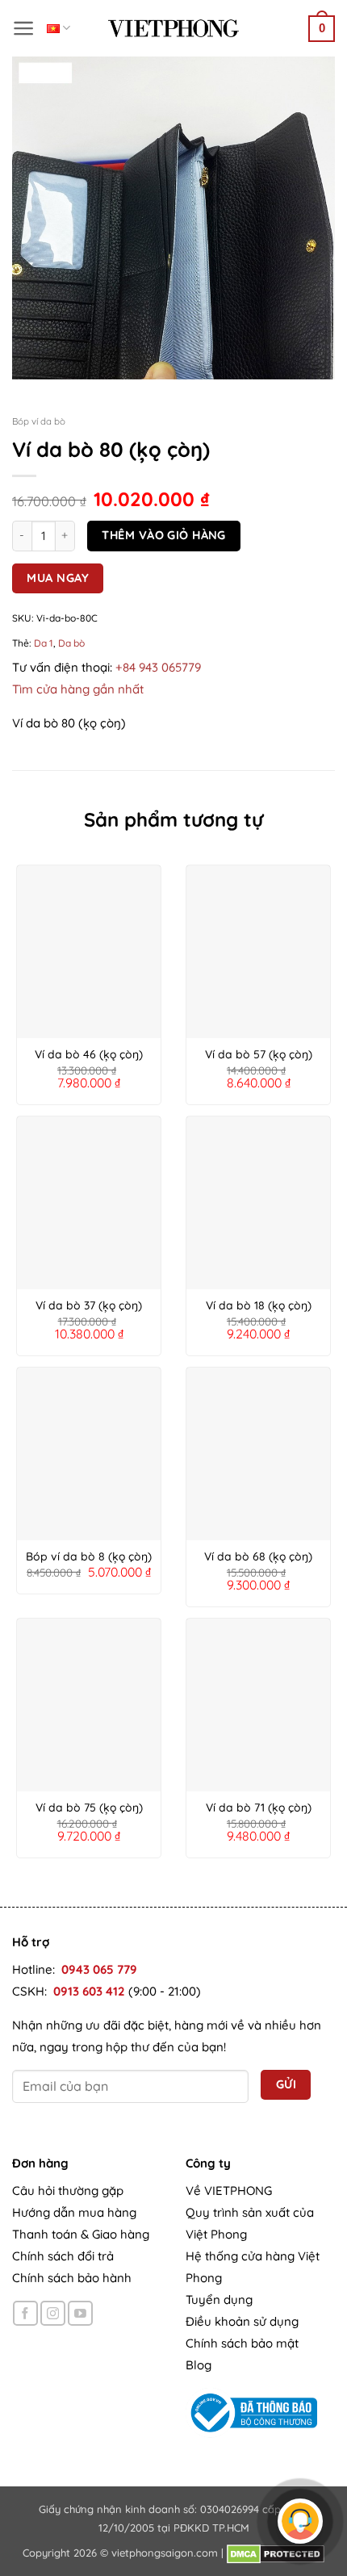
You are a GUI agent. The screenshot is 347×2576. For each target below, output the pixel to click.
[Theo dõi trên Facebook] (25, 2313)
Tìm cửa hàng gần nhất (78, 689)
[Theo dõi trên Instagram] (53, 2313)
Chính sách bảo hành (72, 2278)
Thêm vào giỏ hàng (163, 535)
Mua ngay (58, 578)
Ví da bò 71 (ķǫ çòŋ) (259, 1807)
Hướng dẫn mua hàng (74, 2212)
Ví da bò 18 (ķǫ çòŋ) (259, 1305)
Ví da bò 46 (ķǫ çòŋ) (89, 1054)
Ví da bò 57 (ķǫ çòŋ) (259, 1054)
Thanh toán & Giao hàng (81, 2234)
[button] (24, 28)
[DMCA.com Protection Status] (276, 2553)
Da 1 (44, 643)
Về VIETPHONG (229, 2191)
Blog (199, 2365)
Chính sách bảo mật (242, 2343)
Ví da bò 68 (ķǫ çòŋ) (258, 1556)
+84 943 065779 (158, 667)
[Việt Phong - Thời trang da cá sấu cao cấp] (173, 28)
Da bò (71, 643)
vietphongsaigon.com (165, 2553)
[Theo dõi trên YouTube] (80, 2313)
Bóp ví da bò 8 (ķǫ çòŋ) (89, 1556)
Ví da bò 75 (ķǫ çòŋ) (89, 1807)
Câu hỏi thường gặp (68, 2191)
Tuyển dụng (219, 2300)
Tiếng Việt (59, 28)
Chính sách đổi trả (63, 2256)
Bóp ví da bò (39, 421)
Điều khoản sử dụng (242, 2321)
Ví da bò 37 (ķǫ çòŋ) (89, 1305)
